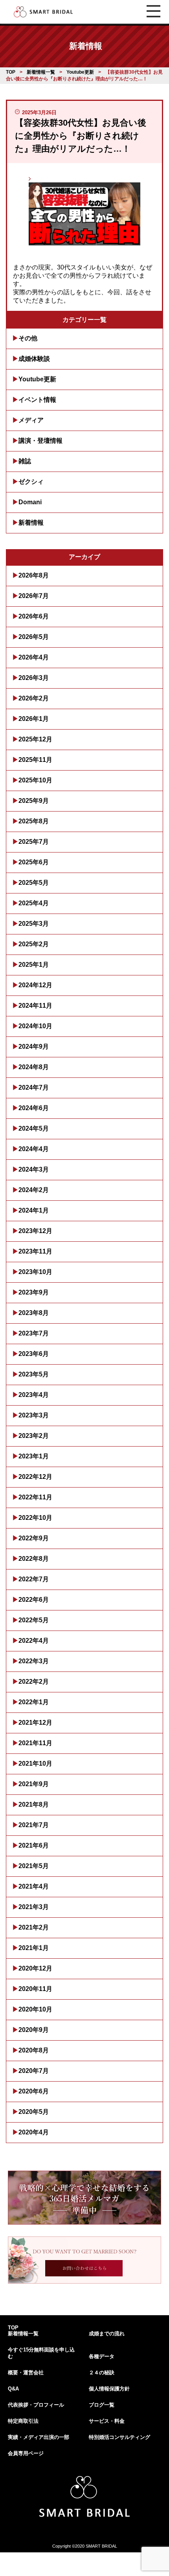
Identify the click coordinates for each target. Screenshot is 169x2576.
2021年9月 (34, 1784)
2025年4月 (34, 903)
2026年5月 (34, 637)
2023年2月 (34, 1436)
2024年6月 (34, 1108)
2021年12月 (35, 1723)
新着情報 (31, 523)
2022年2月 (34, 1682)
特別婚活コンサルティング (119, 2437)
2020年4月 (34, 2132)
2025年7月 (34, 842)
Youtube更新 (37, 379)
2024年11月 (35, 1006)
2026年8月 (34, 575)
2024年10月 (35, 1026)
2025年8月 (34, 821)
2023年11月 (35, 1251)
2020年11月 (35, 1989)
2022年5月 (34, 1620)
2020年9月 (34, 2030)
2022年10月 (35, 1518)
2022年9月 (34, 1538)
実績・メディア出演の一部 (39, 2437)
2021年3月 (34, 1907)
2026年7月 (34, 596)
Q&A (13, 2389)
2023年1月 (34, 1456)
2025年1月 (34, 965)
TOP (13, 2328)
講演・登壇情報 (40, 441)
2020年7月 (34, 2071)
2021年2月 (34, 1927)
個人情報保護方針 (109, 2389)
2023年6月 (34, 1354)
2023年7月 (34, 1333)
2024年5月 (34, 1128)
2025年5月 (34, 883)
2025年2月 (34, 944)
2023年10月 (35, 1272)
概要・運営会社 (26, 2373)
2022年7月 (34, 1579)
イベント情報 (37, 400)
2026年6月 (34, 616)
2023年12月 (35, 1231)
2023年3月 (34, 1415)
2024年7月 (34, 1087)
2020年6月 (34, 2091)
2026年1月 (34, 719)
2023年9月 (34, 1292)
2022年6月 (34, 1600)
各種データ (102, 2356)
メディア (31, 420)
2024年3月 (34, 1169)
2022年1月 (34, 1702)
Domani (30, 502)
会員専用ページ (26, 2453)
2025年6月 (34, 862)
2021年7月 (34, 1825)
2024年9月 (34, 1047)
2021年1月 (34, 1948)
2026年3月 (34, 678)
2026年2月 (34, 698)
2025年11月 (35, 760)
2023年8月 (34, 1313)
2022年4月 (34, 1641)
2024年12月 (35, 985)
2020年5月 (34, 2112)
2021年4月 (34, 1886)
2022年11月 (35, 1497)
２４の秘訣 (102, 2373)
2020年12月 (35, 1968)
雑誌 (25, 461)
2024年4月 (34, 1149)
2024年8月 (34, 1067)
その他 (28, 338)
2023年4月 (34, 1395)
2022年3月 (34, 1661)
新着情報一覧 (23, 2334)
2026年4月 (34, 657)
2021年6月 (34, 1845)
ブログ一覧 (102, 2405)
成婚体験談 (34, 359)
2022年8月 (34, 1559)
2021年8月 (34, 1804)
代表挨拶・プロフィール (36, 2405)
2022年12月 (35, 1477)
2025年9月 (34, 801)
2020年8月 (34, 2050)
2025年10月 (35, 780)
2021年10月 (35, 1763)
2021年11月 (35, 1743)
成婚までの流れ (107, 2334)
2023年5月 (34, 1374)
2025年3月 (34, 924)
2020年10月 (35, 2009)
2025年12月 (35, 739)
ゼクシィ (31, 482)
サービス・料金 (107, 2421)
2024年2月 (34, 1190)
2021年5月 (34, 1866)
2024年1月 (34, 1210)
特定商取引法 (23, 2421)
